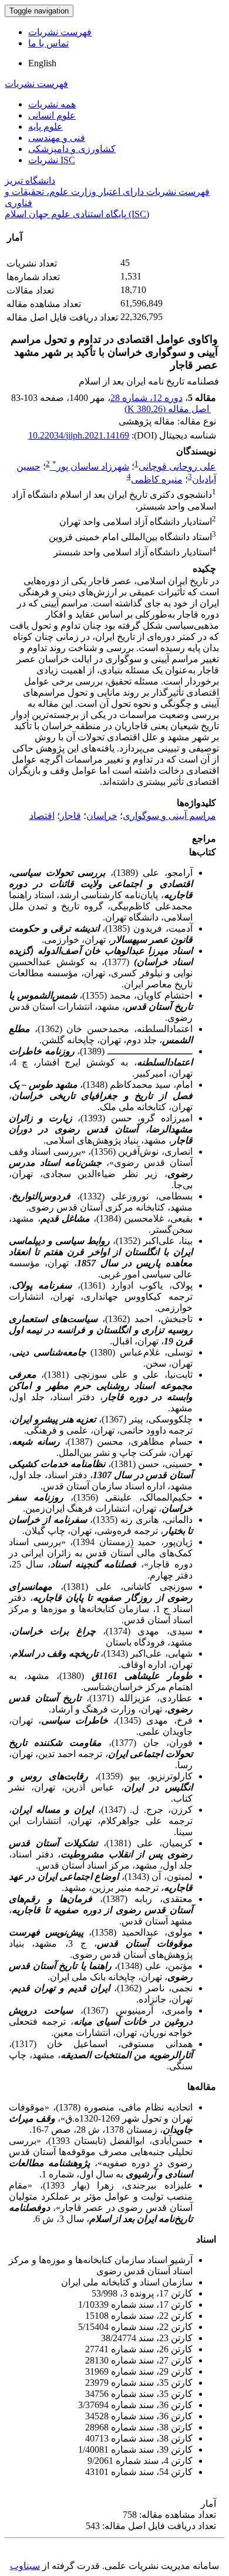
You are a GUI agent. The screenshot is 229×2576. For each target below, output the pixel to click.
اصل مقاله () (168, 409)
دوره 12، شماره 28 (147, 398)
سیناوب (25, 2566)
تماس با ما (48, 43)
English (42, 63)
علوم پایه (46, 127)
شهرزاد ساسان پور (91, 466)
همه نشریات (52, 104)
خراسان (102, 816)
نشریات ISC (52, 160)
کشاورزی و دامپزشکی (72, 149)
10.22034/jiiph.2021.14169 (79, 435)
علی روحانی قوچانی (177, 466)
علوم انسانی (52, 115)
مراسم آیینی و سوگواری (169, 816)
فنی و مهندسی (57, 138)
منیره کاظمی (157, 479)
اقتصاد (42, 816)
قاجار (70, 816)
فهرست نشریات (60, 32)
